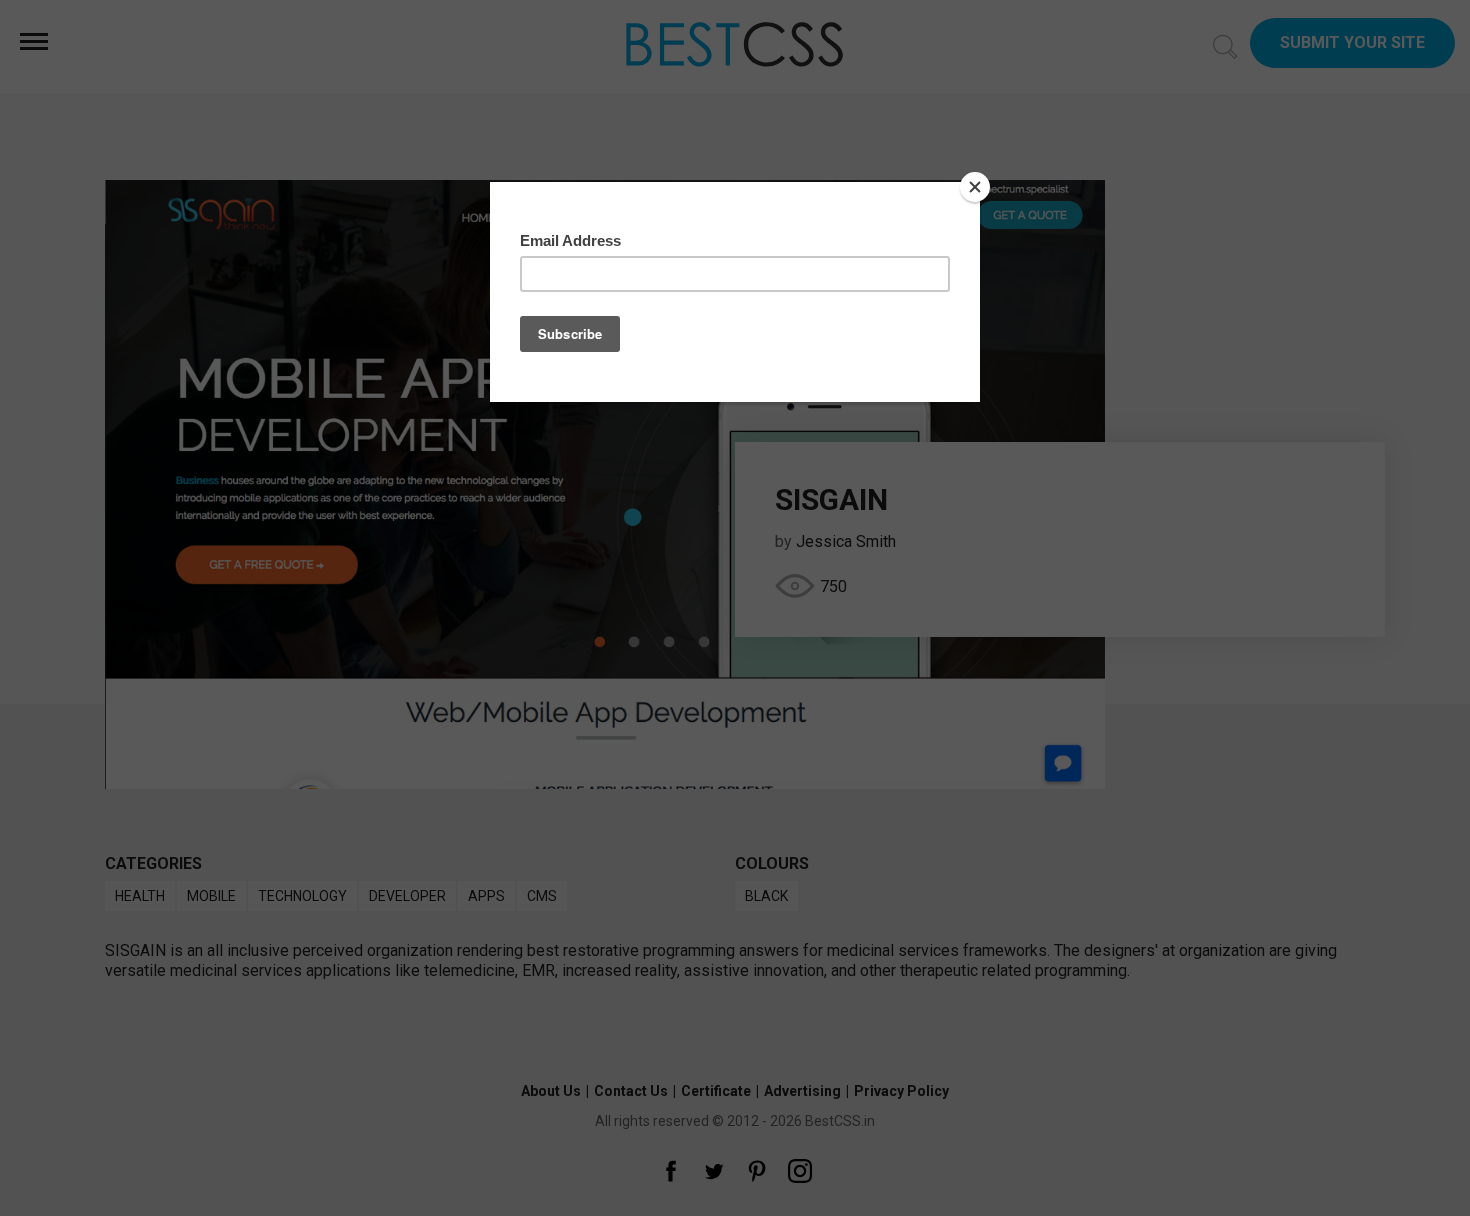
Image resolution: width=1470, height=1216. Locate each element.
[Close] (975, 187)
